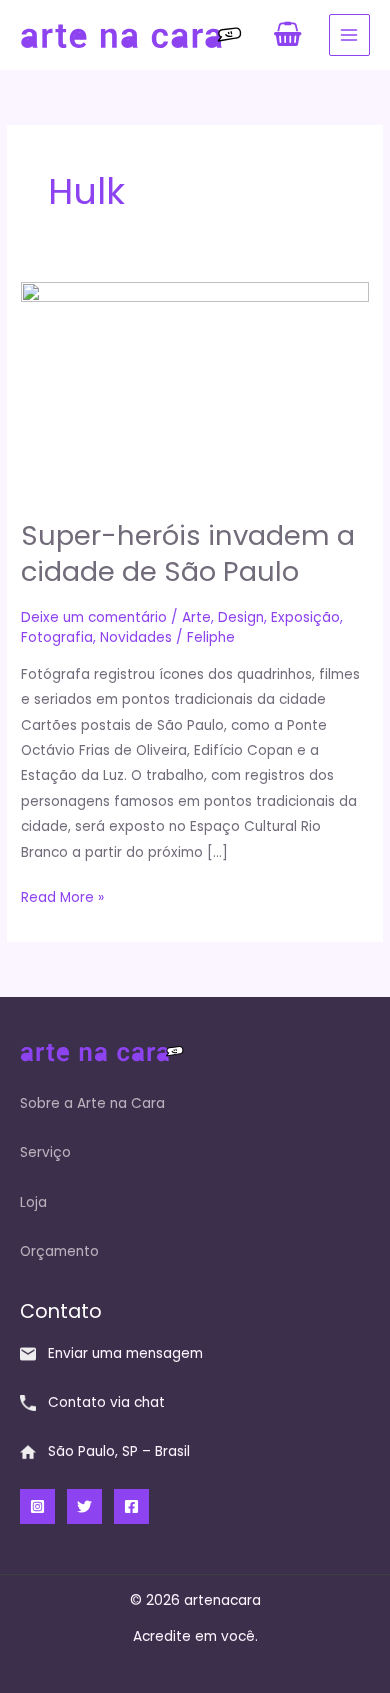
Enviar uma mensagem (125, 1353)
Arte (196, 617)
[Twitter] (84, 1506)
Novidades (136, 637)
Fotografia (57, 637)
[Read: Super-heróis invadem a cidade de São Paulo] (195, 389)
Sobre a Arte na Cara (92, 1103)
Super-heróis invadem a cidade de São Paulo (188, 553)
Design (241, 617)
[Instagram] (37, 1506)
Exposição (305, 617)
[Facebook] (131, 1506)
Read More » (62, 896)
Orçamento (59, 1251)
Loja (33, 1202)
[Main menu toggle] (349, 34)
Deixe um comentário (94, 617)
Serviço (45, 1152)
